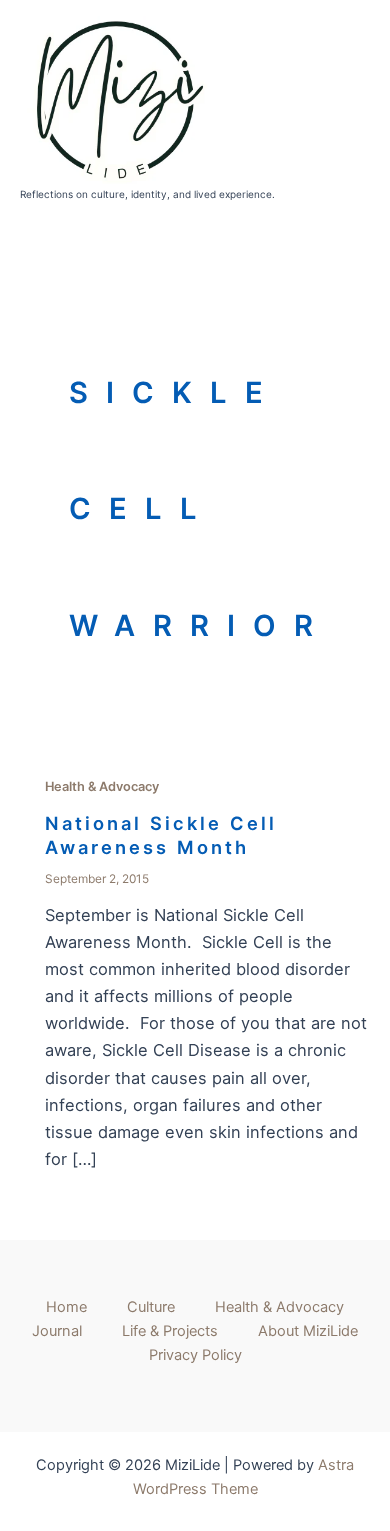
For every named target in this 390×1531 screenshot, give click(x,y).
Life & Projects (170, 1331)
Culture (151, 1307)
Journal (57, 1331)
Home (66, 1307)
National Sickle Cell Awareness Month (161, 835)
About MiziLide (308, 1331)
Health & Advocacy (102, 786)
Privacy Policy (195, 1355)
